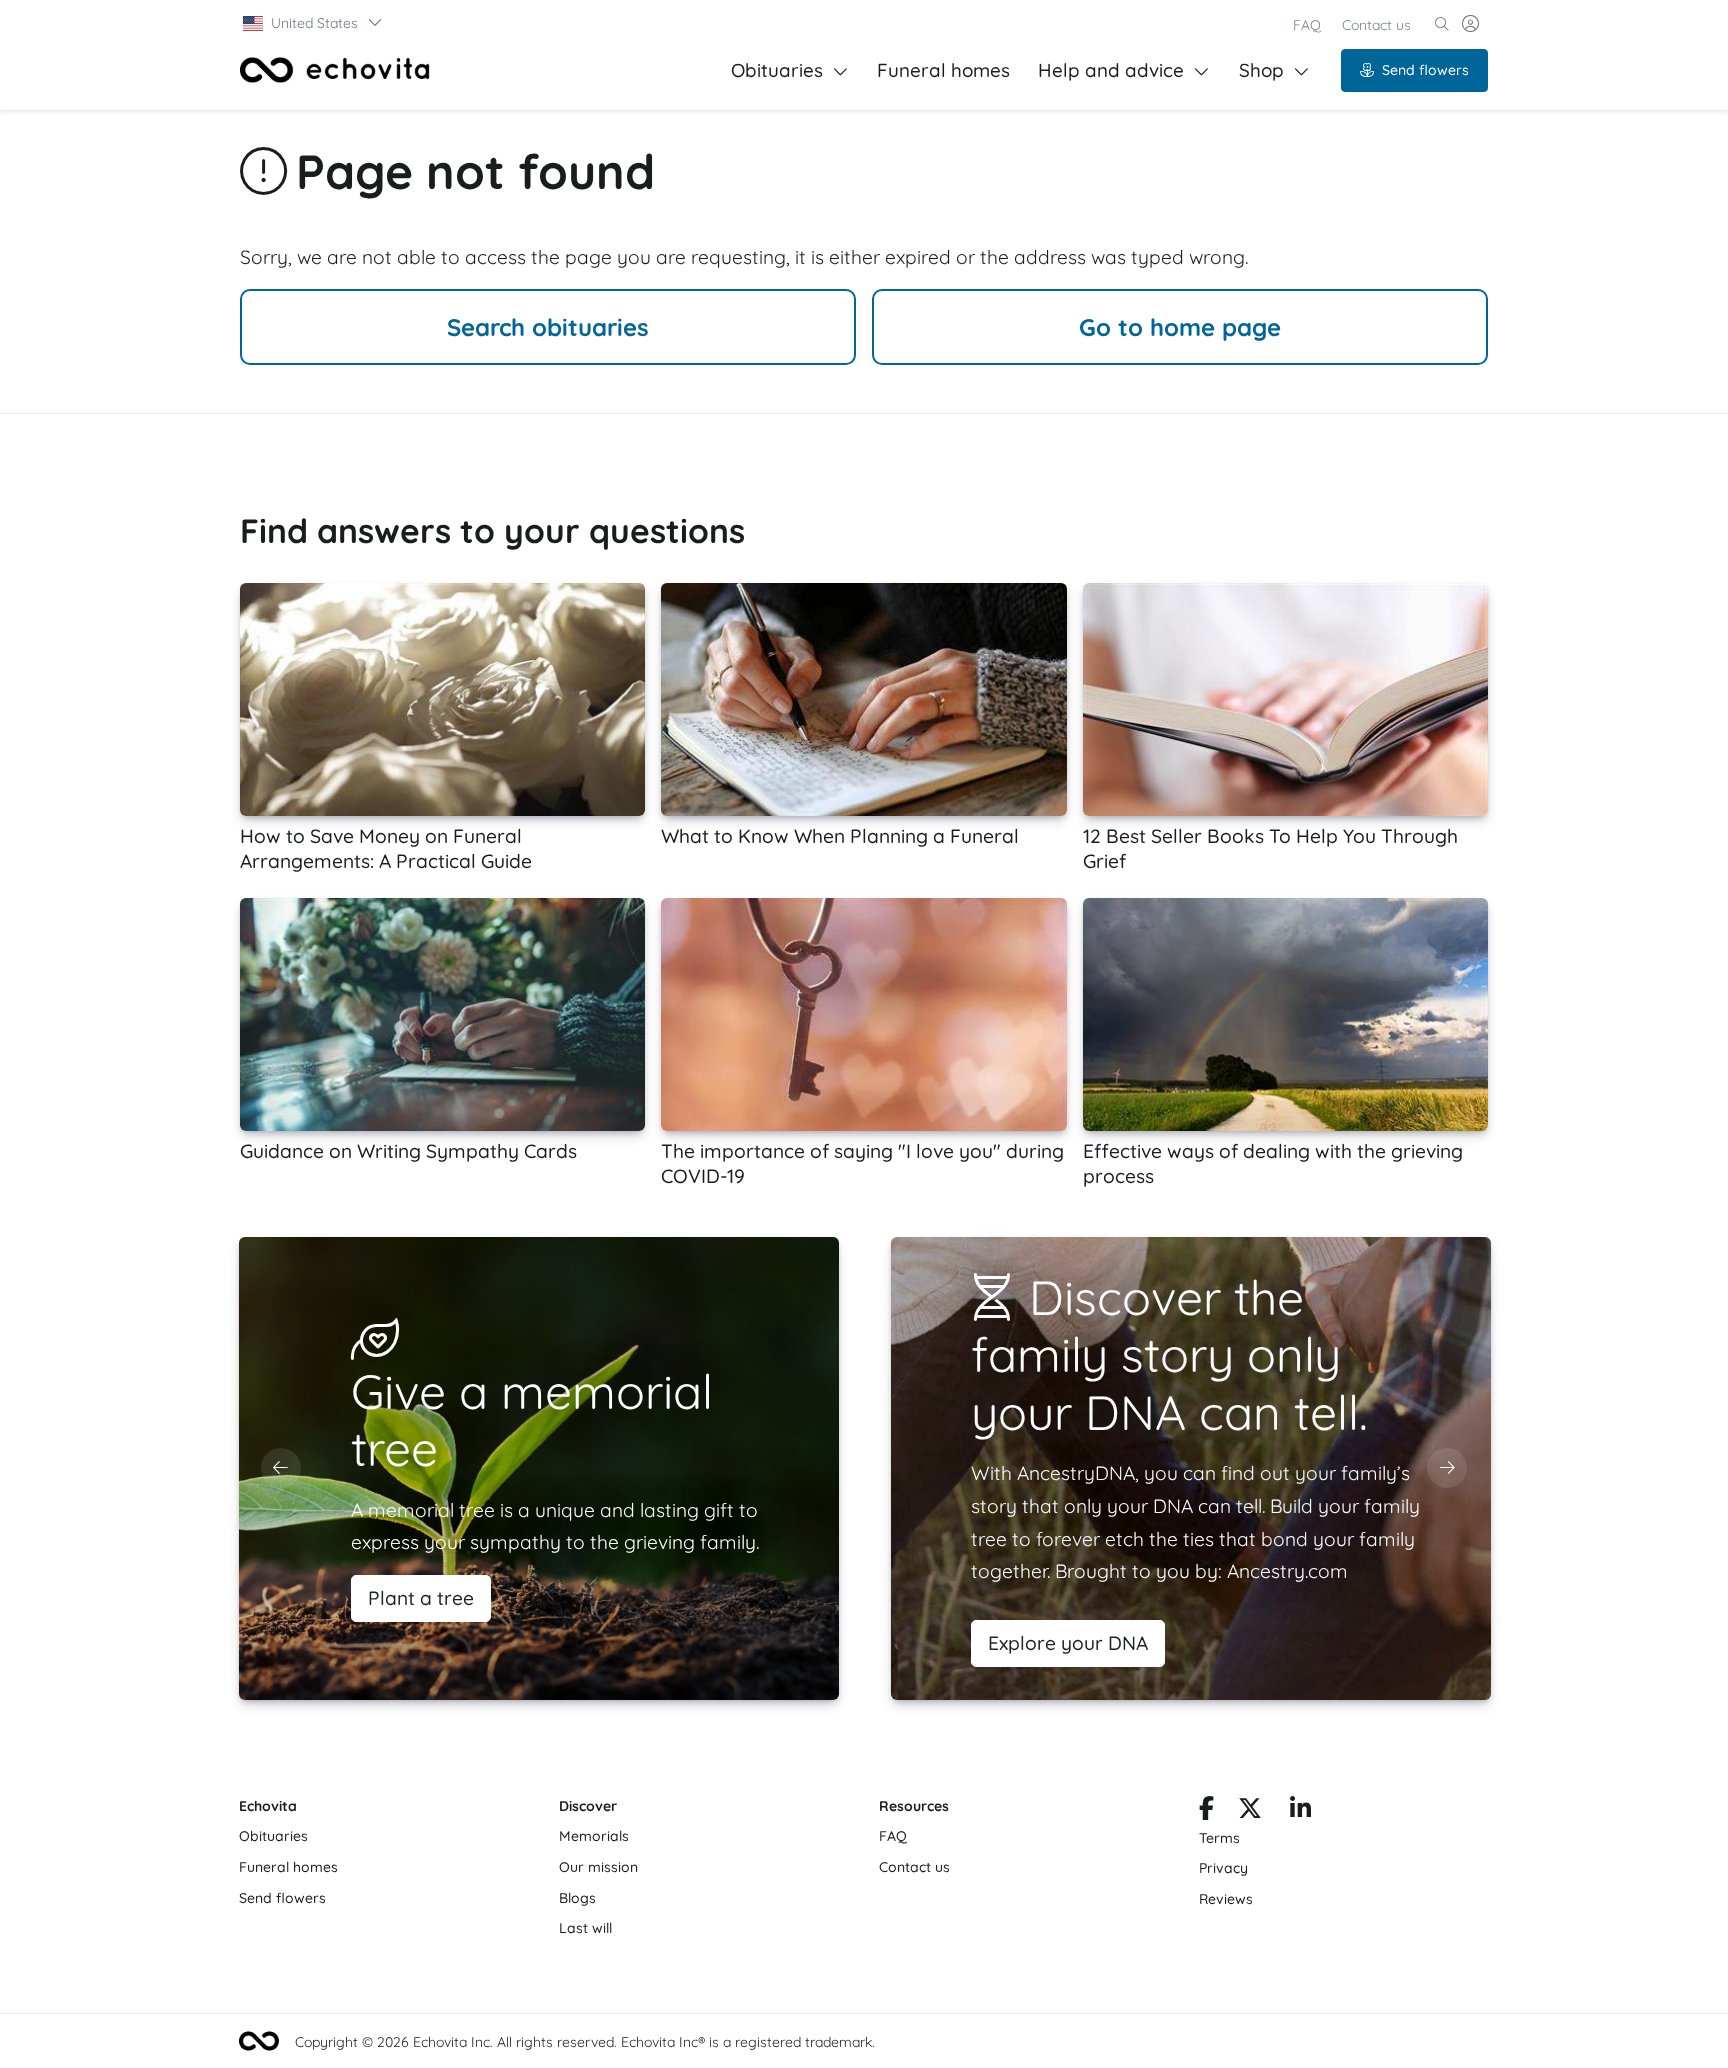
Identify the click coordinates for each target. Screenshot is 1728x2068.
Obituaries (777, 70)
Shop (1261, 70)
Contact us (1376, 25)
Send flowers (1425, 70)
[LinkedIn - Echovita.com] (1300, 1812)
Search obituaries (548, 327)
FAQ (1307, 25)
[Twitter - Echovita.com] (1250, 1812)
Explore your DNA (1068, 1643)
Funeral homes (943, 70)
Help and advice (1111, 70)
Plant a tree (421, 1598)
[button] (313, 23)
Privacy (1223, 1868)
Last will (585, 1928)
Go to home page (1180, 327)
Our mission (598, 1867)
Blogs (577, 1898)
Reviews (1226, 1899)
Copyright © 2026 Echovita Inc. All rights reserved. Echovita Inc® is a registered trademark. (585, 2042)
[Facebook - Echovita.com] (1206, 1812)
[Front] (335, 70)
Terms (1219, 1838)
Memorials (594, 1836)
